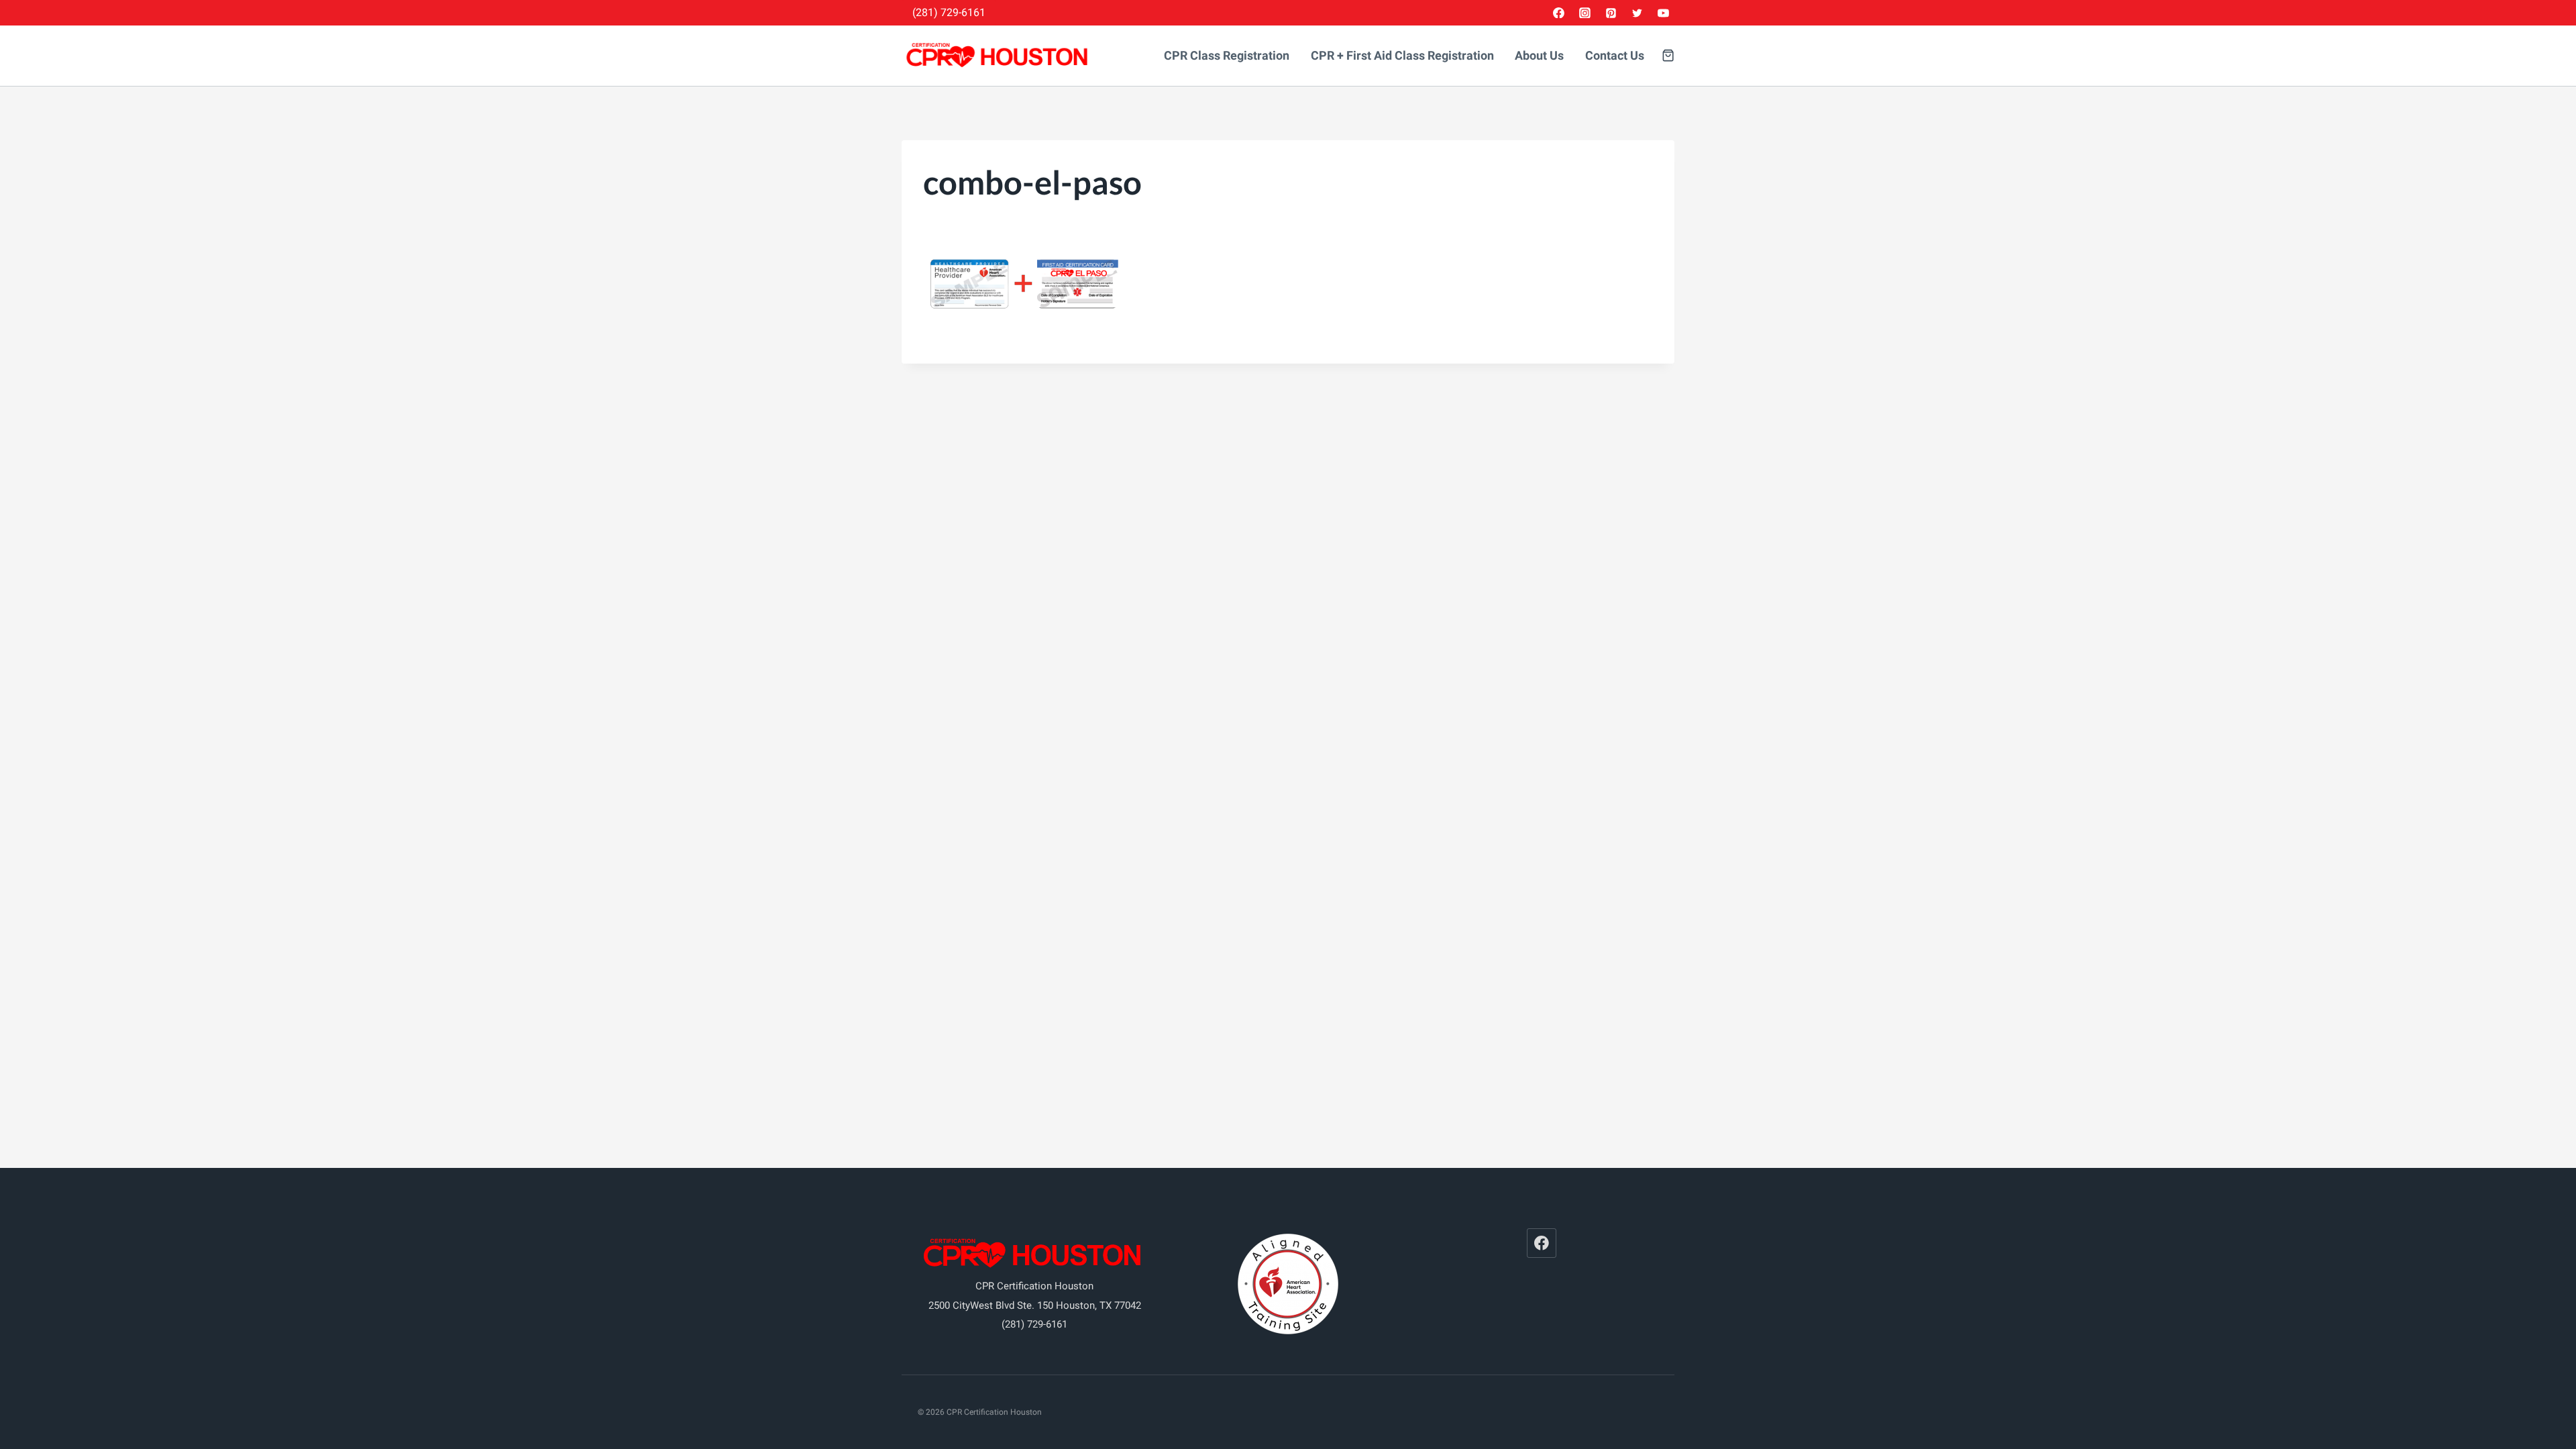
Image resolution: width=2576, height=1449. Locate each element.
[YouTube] (1663, 13)
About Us (1539, 56)
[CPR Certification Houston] (999, 56)
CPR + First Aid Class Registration (1402, 56)
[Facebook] (1559, 13)
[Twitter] (1637, 13)
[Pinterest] (1611, 13)
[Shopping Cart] (1668, 55)
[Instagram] (1585, 13)
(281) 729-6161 (949, 12)
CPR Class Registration (1227, 56)
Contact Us (1615, 56)
